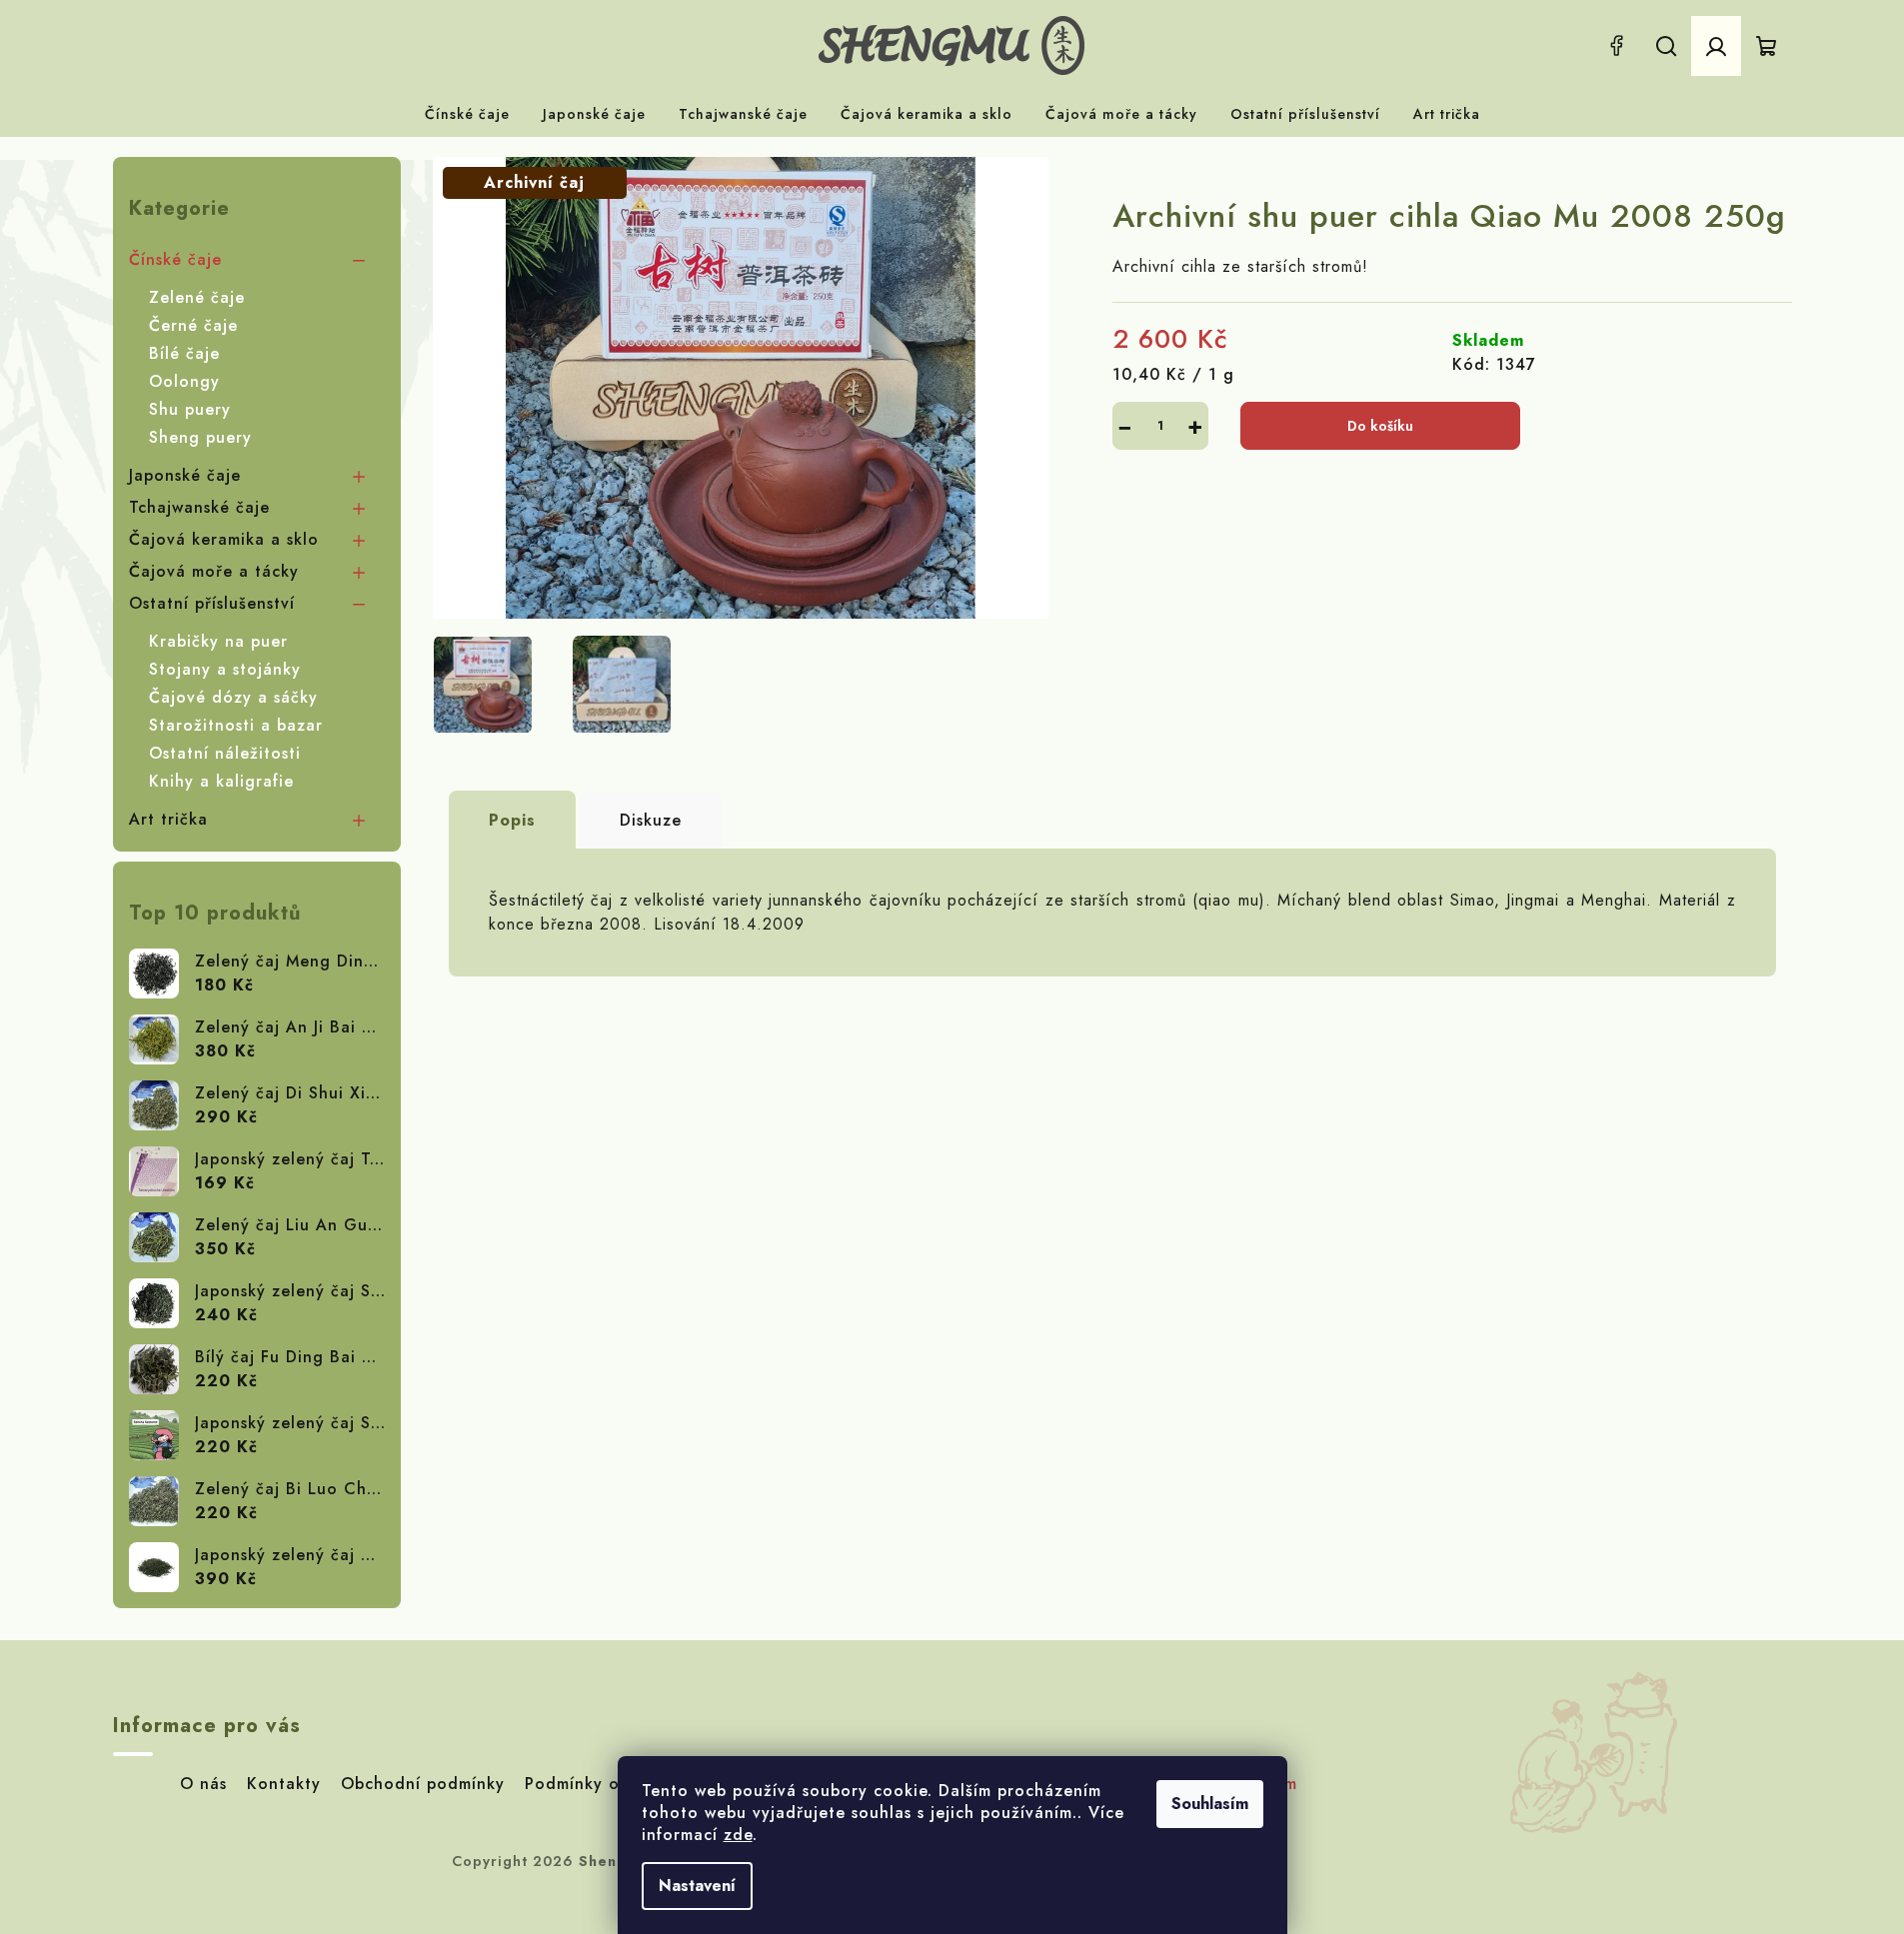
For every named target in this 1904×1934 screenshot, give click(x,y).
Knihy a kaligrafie (221, 781)
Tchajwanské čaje (199, 507)
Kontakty (284, 1784)
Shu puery (190, 409)
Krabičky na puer (218, 641)
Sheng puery (200, 437)
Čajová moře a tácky (214, 571)
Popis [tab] (512, 820)
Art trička (168, 819)
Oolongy (184, 381)
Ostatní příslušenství (212, 603)
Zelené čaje (197, 297)
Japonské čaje (185, 475)
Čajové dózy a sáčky (233, 697)
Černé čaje (193, 325)
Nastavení (697, 1886)
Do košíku (1380, 426)
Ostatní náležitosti (225, 753)
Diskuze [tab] (651, 820)
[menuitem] (467, 114)
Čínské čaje (175, 259)
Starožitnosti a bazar (236, 725)
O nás (203, 1784)
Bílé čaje (184, 353)
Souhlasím (1210, 1804)
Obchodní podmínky (423, 1784)
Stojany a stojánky (225, 669)
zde (738, 1835)
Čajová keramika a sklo (224, 539)
